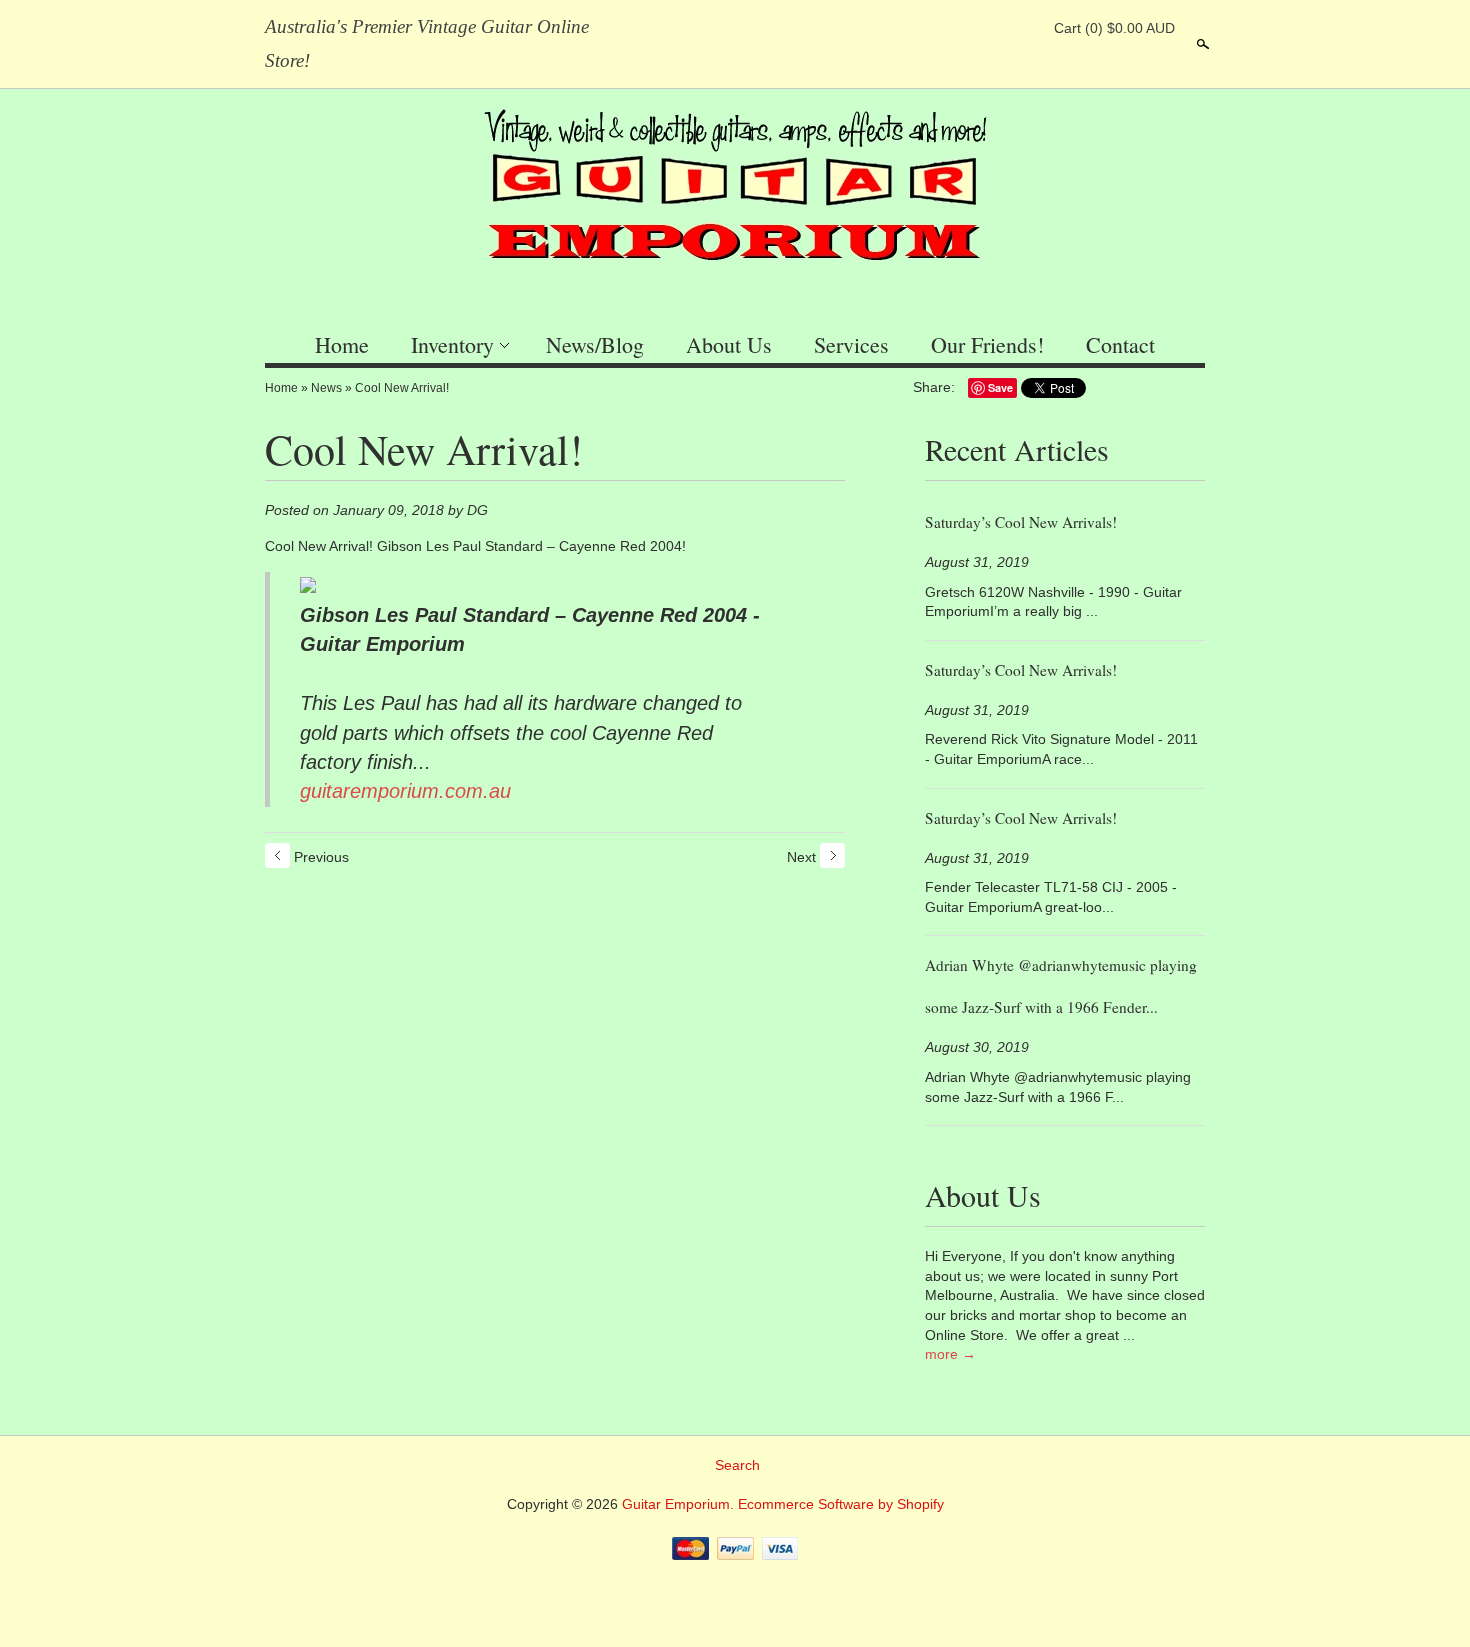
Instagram (1024, 28)
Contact (1120, 344)
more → (950, 1354)
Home (342, 344)
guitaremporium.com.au (405, 791)
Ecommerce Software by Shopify (841, 1504)
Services (851, 344)
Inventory (452, 344)
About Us (729, 344)
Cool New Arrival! (402, 388)
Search (1201, 44)
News (326, 388)
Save (1000, 387)
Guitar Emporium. (680, 1504)
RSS (922, 28)
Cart (1114, 28)
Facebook (956, 28)
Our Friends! (987, 344)
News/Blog (595, 344)
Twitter (990, 28)
